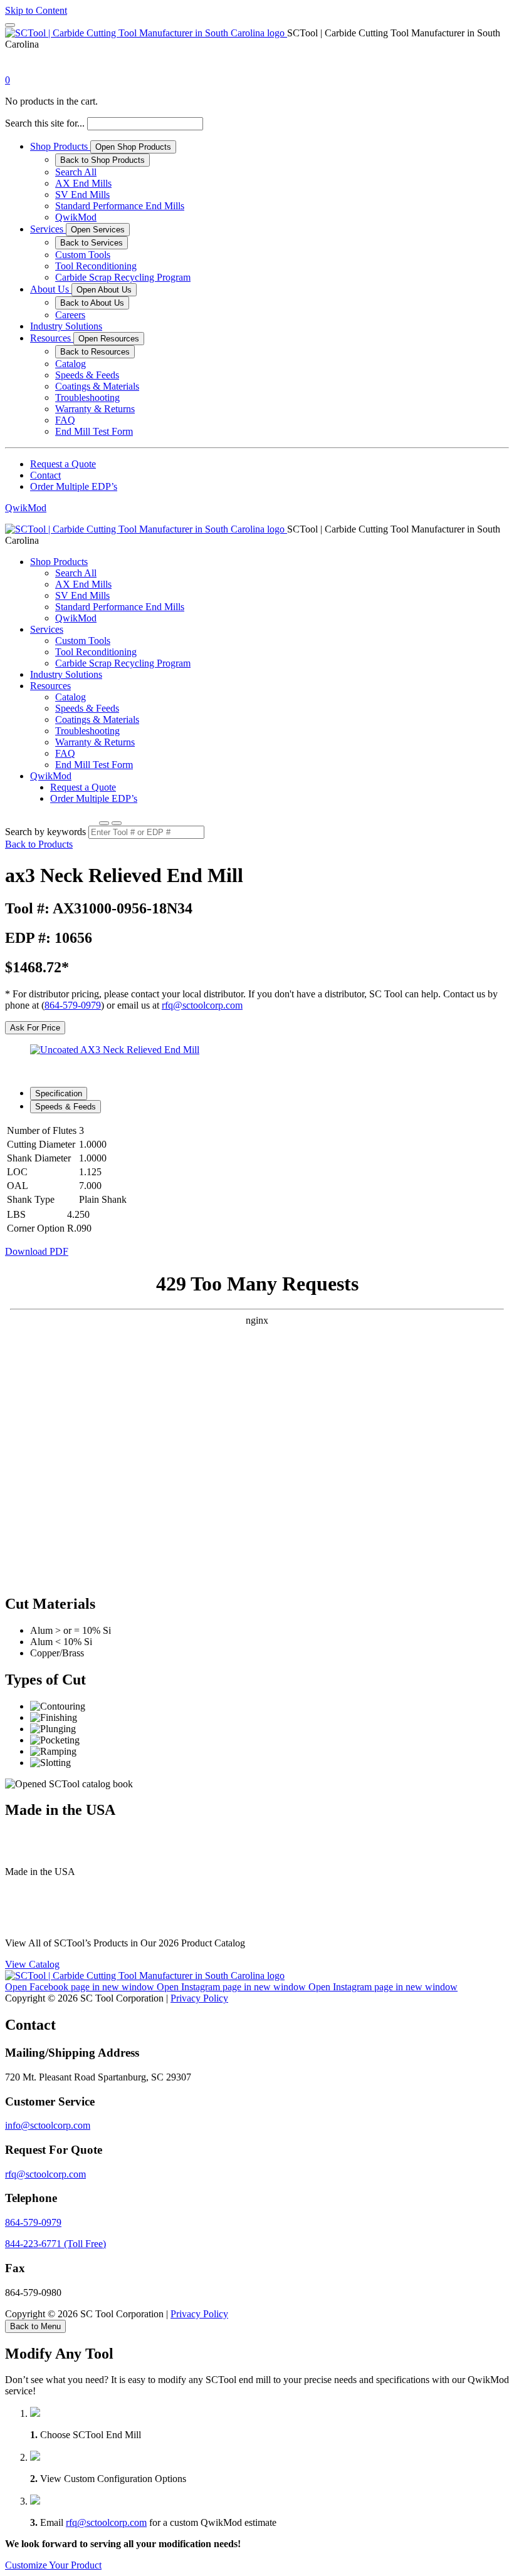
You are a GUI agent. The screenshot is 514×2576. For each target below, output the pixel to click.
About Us (51, 289)
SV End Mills (82, 195)
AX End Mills (83, 183)
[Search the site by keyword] (104, 823)
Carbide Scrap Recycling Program (123, 277)
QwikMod (76, 217)
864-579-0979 (73, 1005)
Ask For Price (35, 1028)
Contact (45, 475)
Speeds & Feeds (87, 375)
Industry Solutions (66, 326)
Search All (76, 172)
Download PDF (37, 1251)
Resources (52, 338)
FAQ (65, 420)
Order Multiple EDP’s (74, 486)
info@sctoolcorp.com (48, 2125)
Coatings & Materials (97, 386)
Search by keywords (45, 832)
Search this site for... (45, 123)
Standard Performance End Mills (120, 206)
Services (48, 229)
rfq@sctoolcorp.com (202, 1005)
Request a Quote (63, 464)
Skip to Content (36, 10)
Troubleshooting (87, 397)
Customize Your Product (53, 2565)
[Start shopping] (16, 69)
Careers (70, 315)
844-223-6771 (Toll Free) (55, 2244)
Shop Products (60, 146)
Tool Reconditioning (96, 266)
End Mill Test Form (94, 431)
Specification (59, 1093)
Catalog (71, 364)
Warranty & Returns (95, 409)
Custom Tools (83, 255)
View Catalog (32, 1964)
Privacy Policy (199, 1998)
